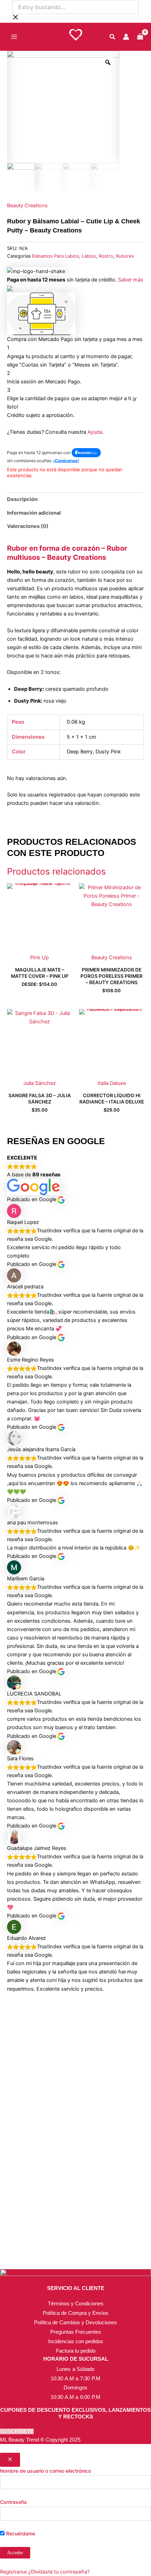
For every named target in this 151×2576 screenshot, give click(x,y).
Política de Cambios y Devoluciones (75, 2322)
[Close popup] (10, 2460)
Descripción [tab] (22, 499)
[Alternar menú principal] (14, 37)
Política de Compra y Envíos (76, 2313)
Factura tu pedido (76, 2351)
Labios (89, 256)
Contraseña (13, 2502)
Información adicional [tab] (34, 513)
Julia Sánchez (40, 1083)
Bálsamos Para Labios (55, 256)
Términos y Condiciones (76, 2303)
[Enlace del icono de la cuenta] (126, 37)
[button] (113, 38)
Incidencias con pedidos (76, 2341)
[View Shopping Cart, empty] (140, 37)
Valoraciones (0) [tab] (28, 526)
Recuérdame (20, 2533)
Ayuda (95, 432)
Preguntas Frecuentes (76, 2332)
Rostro (106, 256)
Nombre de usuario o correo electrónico (45, 2471)
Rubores (125, 256)
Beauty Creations (27, 206)
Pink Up (40, 958)
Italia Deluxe (112, 1083)
